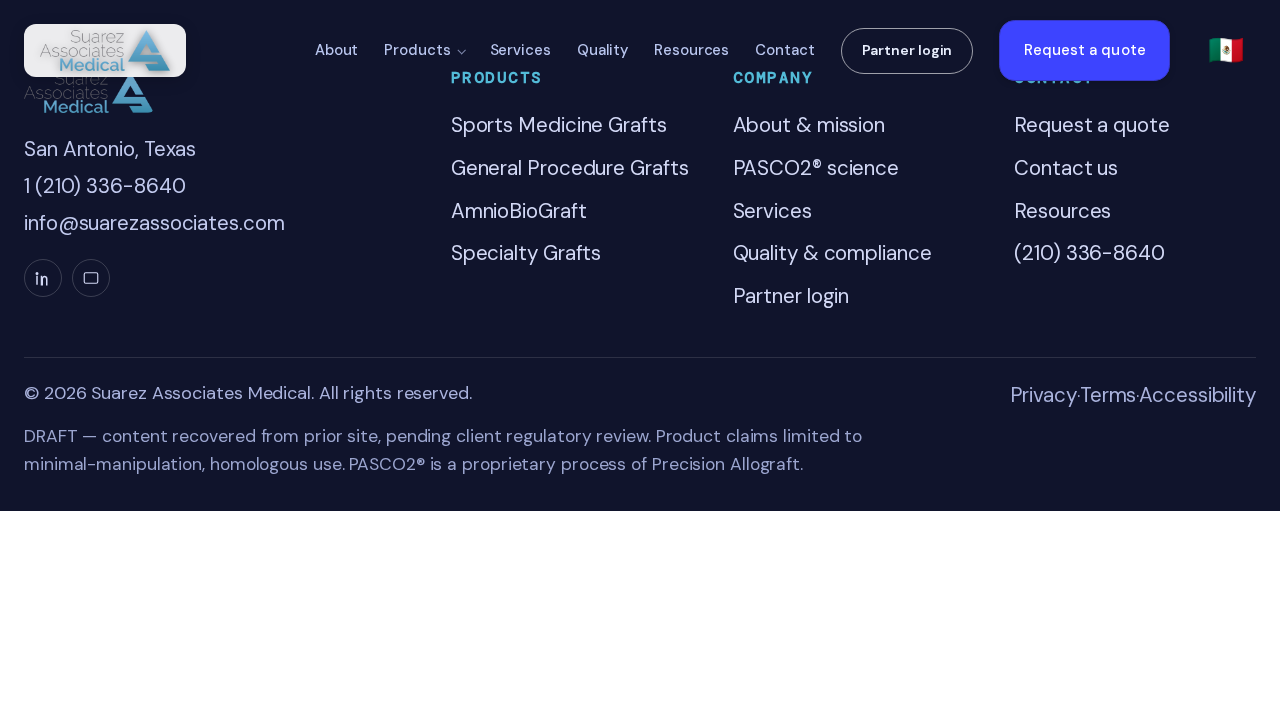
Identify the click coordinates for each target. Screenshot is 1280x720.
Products (417, 50)
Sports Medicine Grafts (559, 125)
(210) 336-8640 (1089, 253)
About (337, 50)
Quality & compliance (832, 253)
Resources (691, 50)
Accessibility (1197, 395)
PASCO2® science (816, 168)
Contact (784, 50)
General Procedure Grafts (570, 168)
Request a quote (1085, 50)
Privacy (1043, 395)
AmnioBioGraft (519, 211)
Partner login (907, 50)
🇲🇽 (1226, 50)
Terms (1108, 395)
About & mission (809, 125)
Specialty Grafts (526, 253)
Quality (602, 50)
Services (520, 50)
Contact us (1066, 168)
